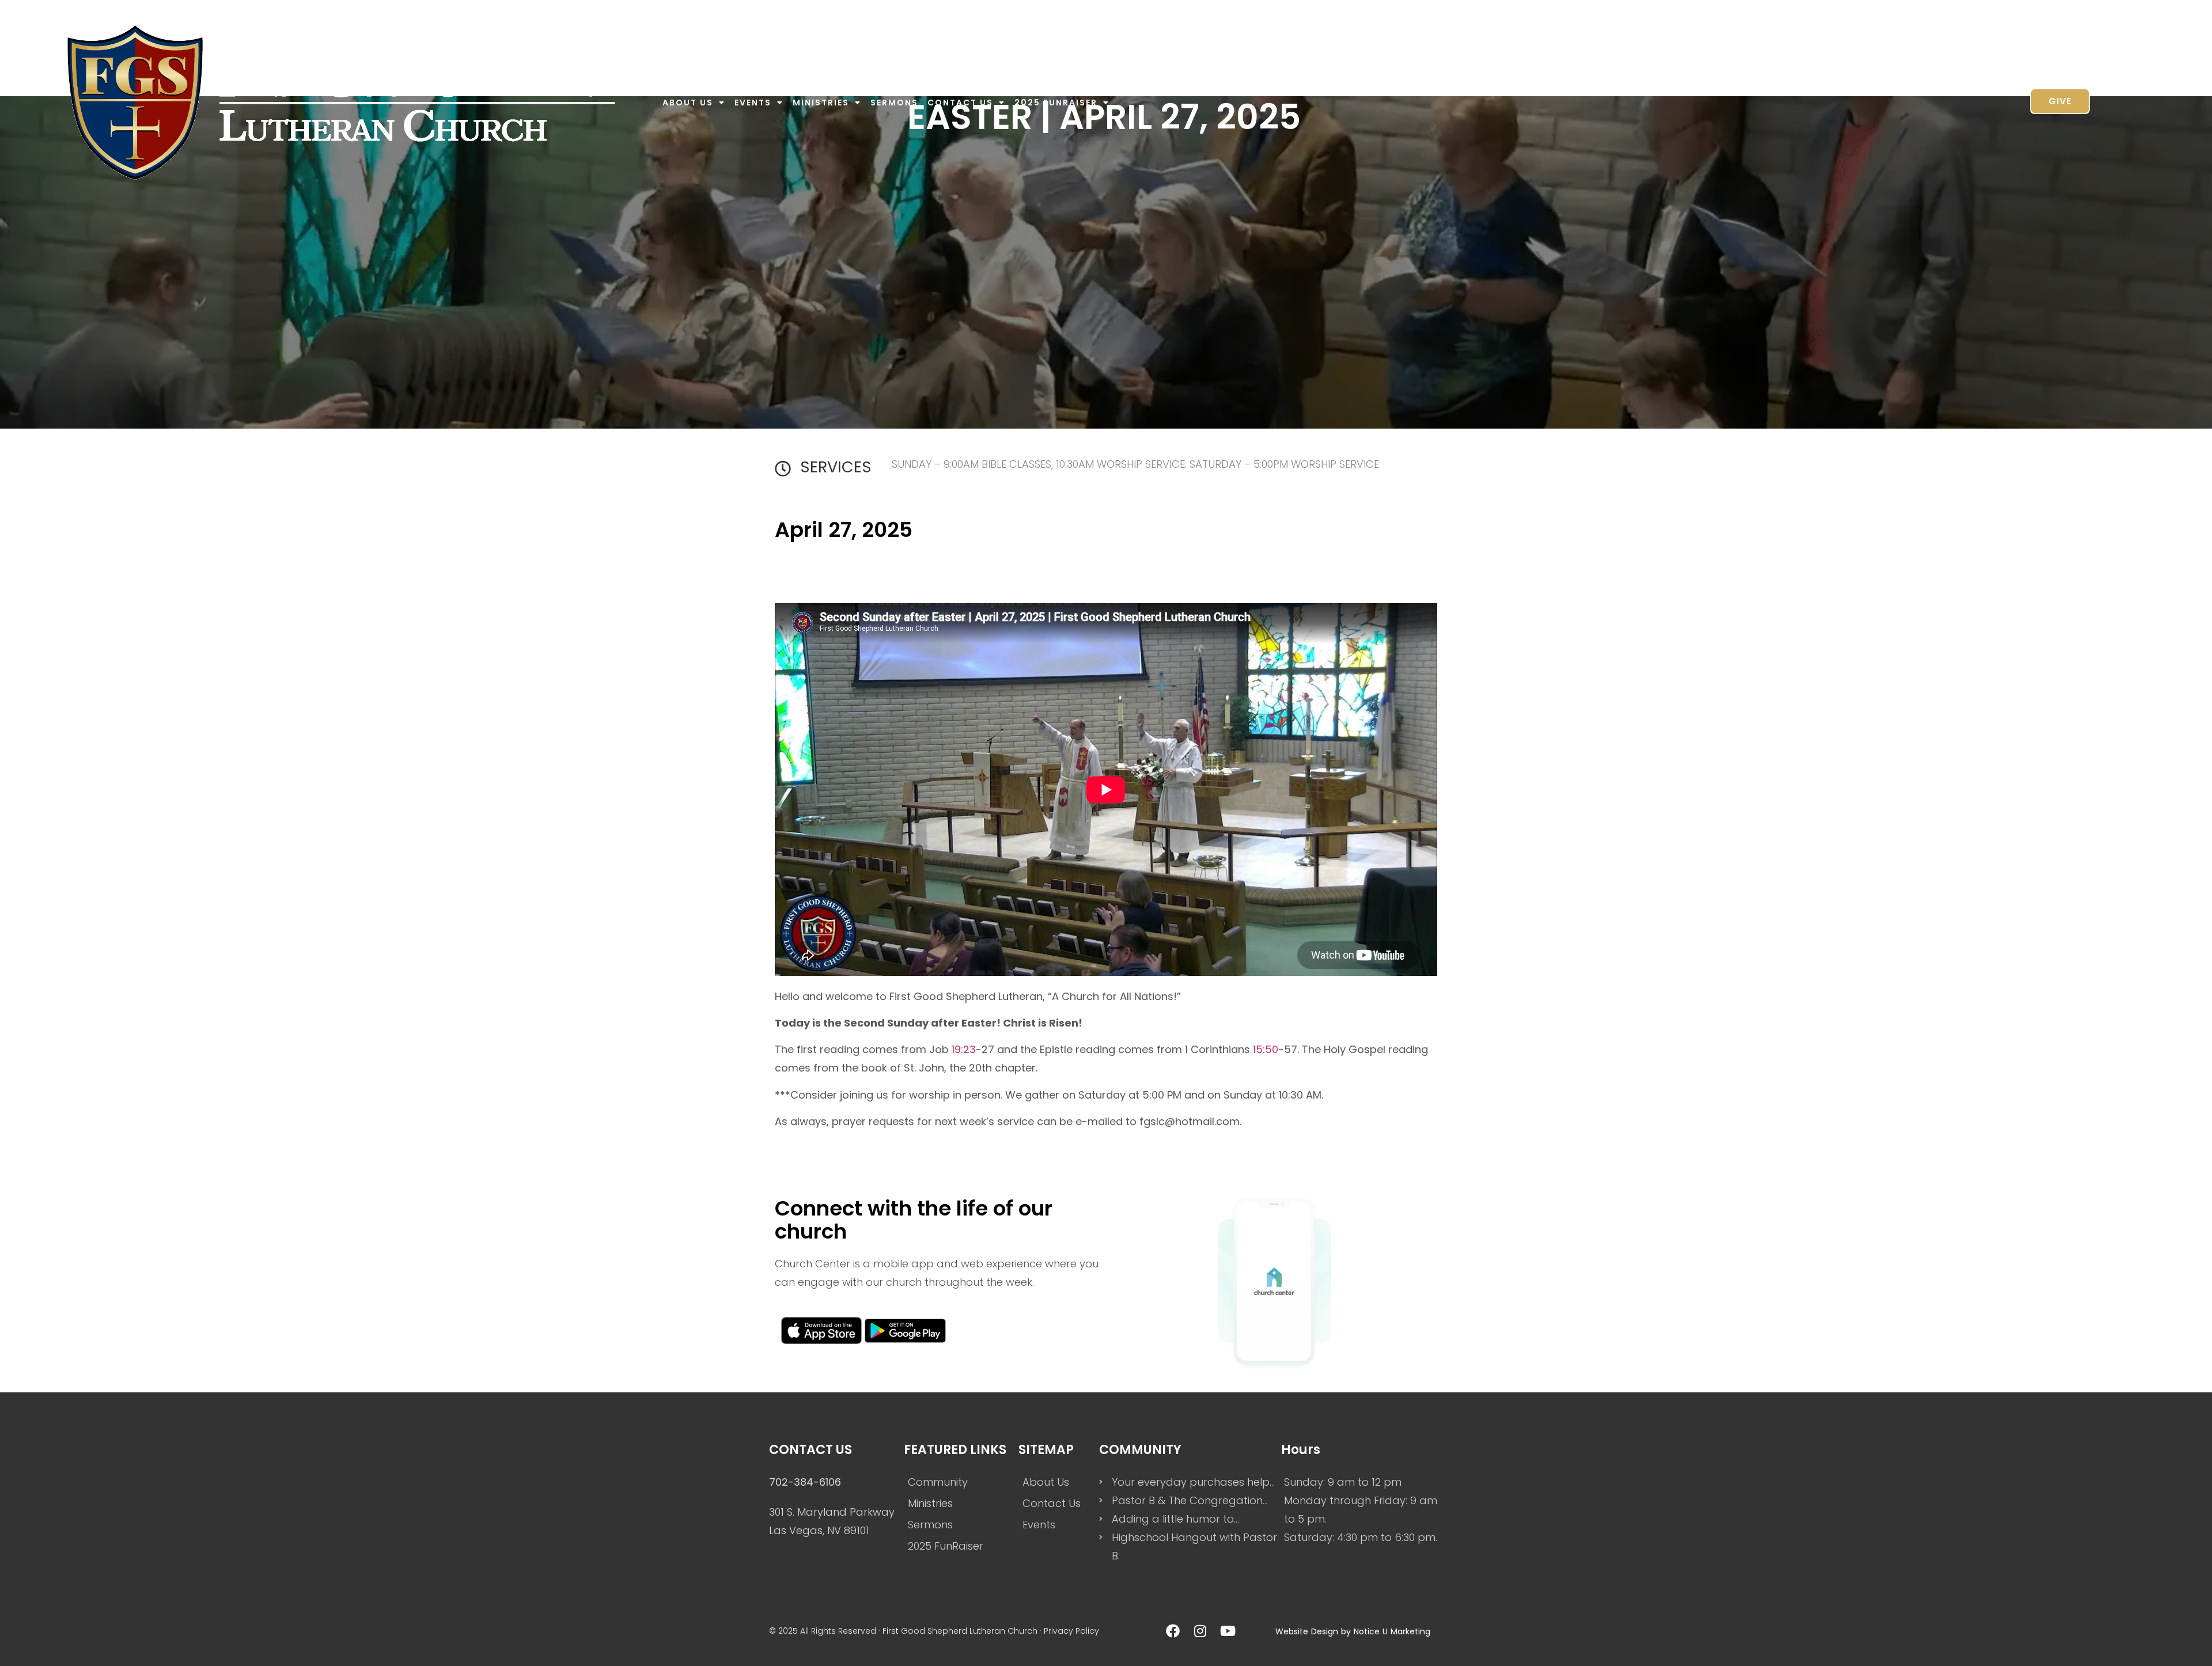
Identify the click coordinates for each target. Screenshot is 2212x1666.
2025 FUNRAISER (1056, 103)
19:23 (964, 1049)
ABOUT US (688, 103)
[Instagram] (1200, 1631)
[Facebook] (1173, 1631)
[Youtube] (1228, 1631)
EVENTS (753, 103)
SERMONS (894, 103)
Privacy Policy (1071, 1631)
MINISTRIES (821, 103)
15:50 (1266, 1049)
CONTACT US (960, 103)
